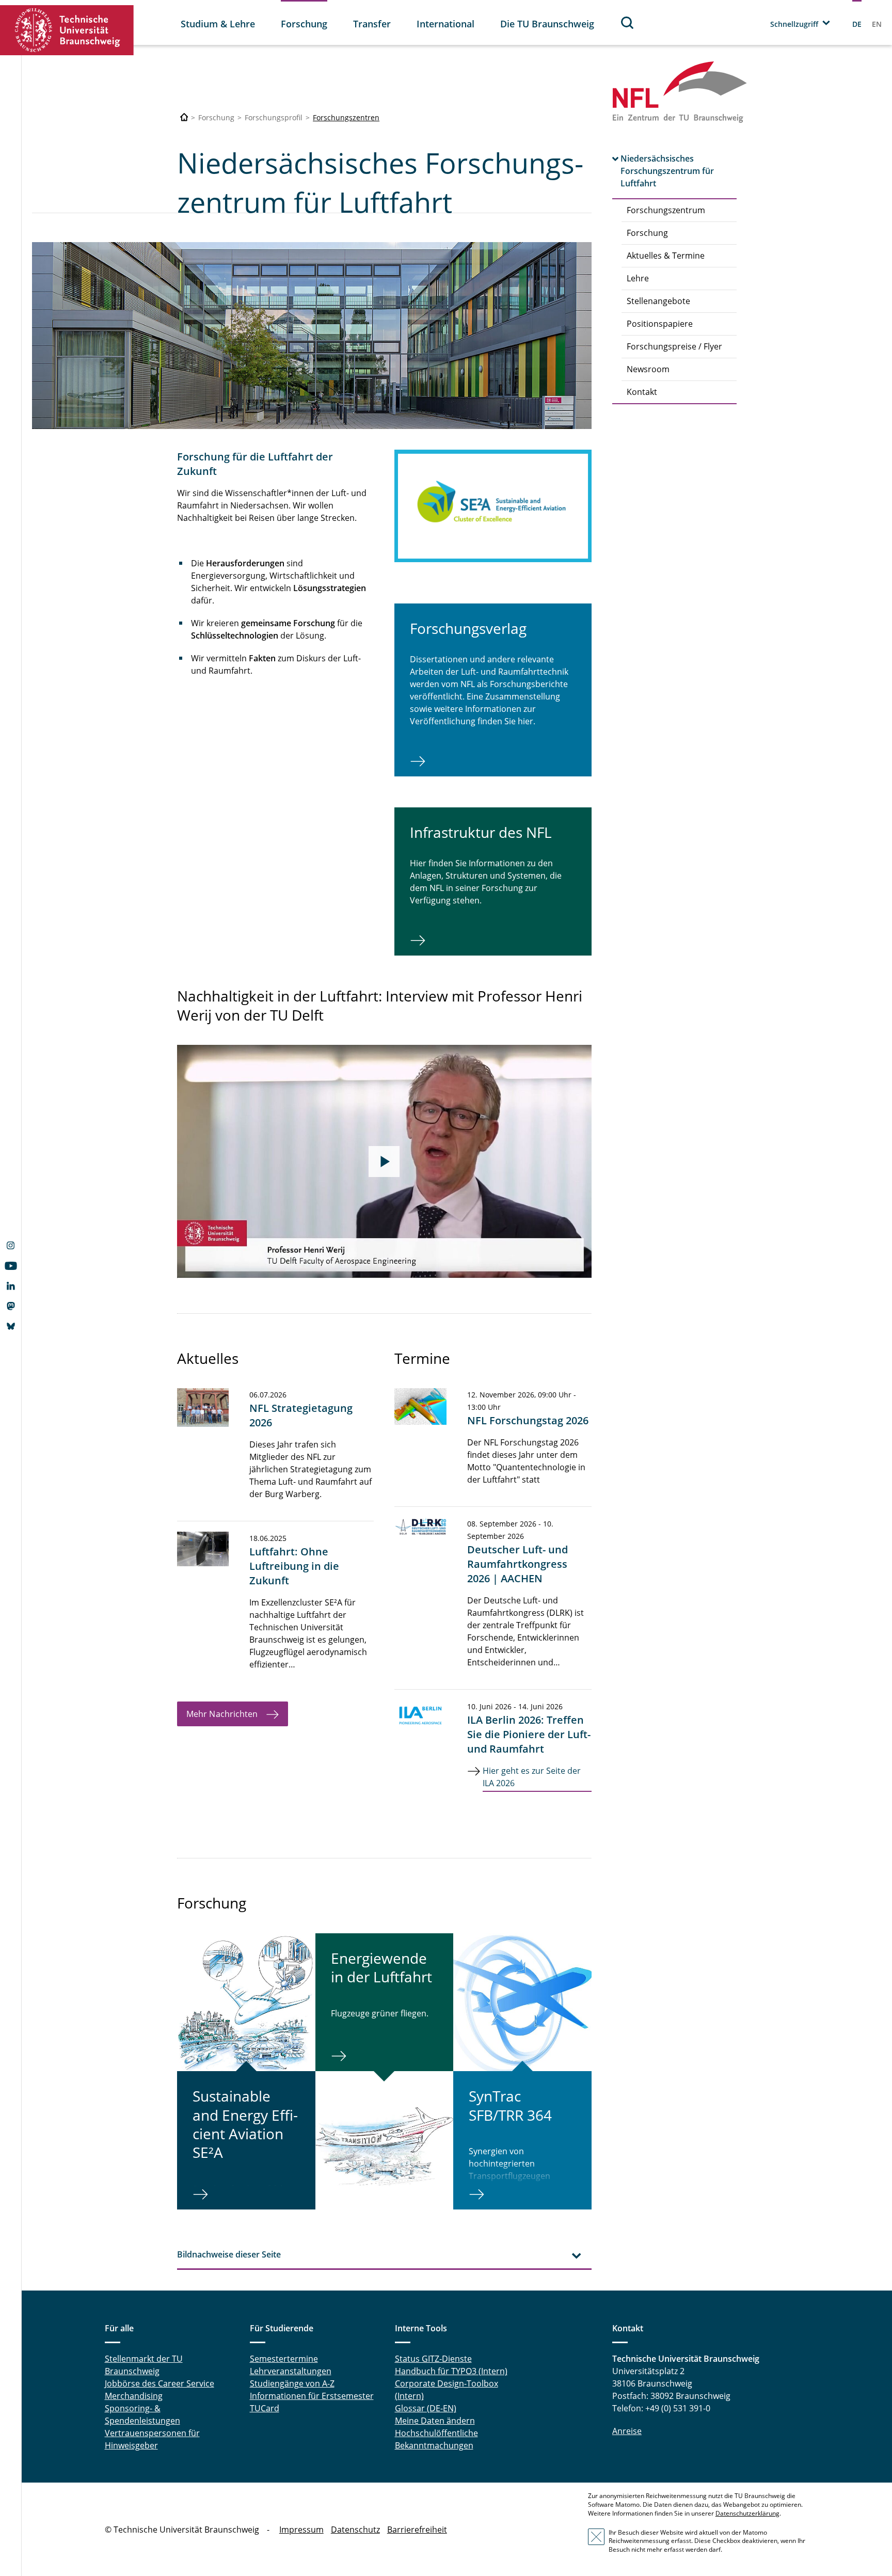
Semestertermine (284, 2359)
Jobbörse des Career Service (160, 2383)
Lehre (638, 278)
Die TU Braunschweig (547, 24)
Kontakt (642, 392)
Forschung (304, 24)
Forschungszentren (346, 117)
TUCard (265, 2408)
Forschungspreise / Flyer (674, 346)
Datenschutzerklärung (747, 2513)
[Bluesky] (11, 1327)
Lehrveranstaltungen (291, 2371)
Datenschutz (355, 2530)
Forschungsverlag (468, 628)
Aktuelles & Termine (666, 256)
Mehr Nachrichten (222, 1714)
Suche (628, 22)
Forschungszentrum (666, 210)
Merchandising (134, 2396)
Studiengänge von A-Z (292, 2383)
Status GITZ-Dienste (433, 2359)
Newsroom (648, 369)
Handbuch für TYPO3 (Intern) (451, 2371)
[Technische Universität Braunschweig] (67, 30)
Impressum (301, 2530)
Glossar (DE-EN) (426, 2408)
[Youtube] (11, 1267)
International (445, 24)
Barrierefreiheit (417, 2530)
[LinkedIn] (11, 1287)
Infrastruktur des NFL (481, 832)
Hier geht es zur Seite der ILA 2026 (532, 1777)
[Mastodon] (11, 1307)
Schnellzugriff (794, 24)
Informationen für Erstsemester (312, 2396)
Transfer (372, 24)
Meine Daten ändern (435, 2421)
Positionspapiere (660, 324)
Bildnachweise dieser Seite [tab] (229, 2254)
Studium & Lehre (218, 24)
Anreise (627, 2431)
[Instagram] (11, 1247)
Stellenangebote (658, 301)
